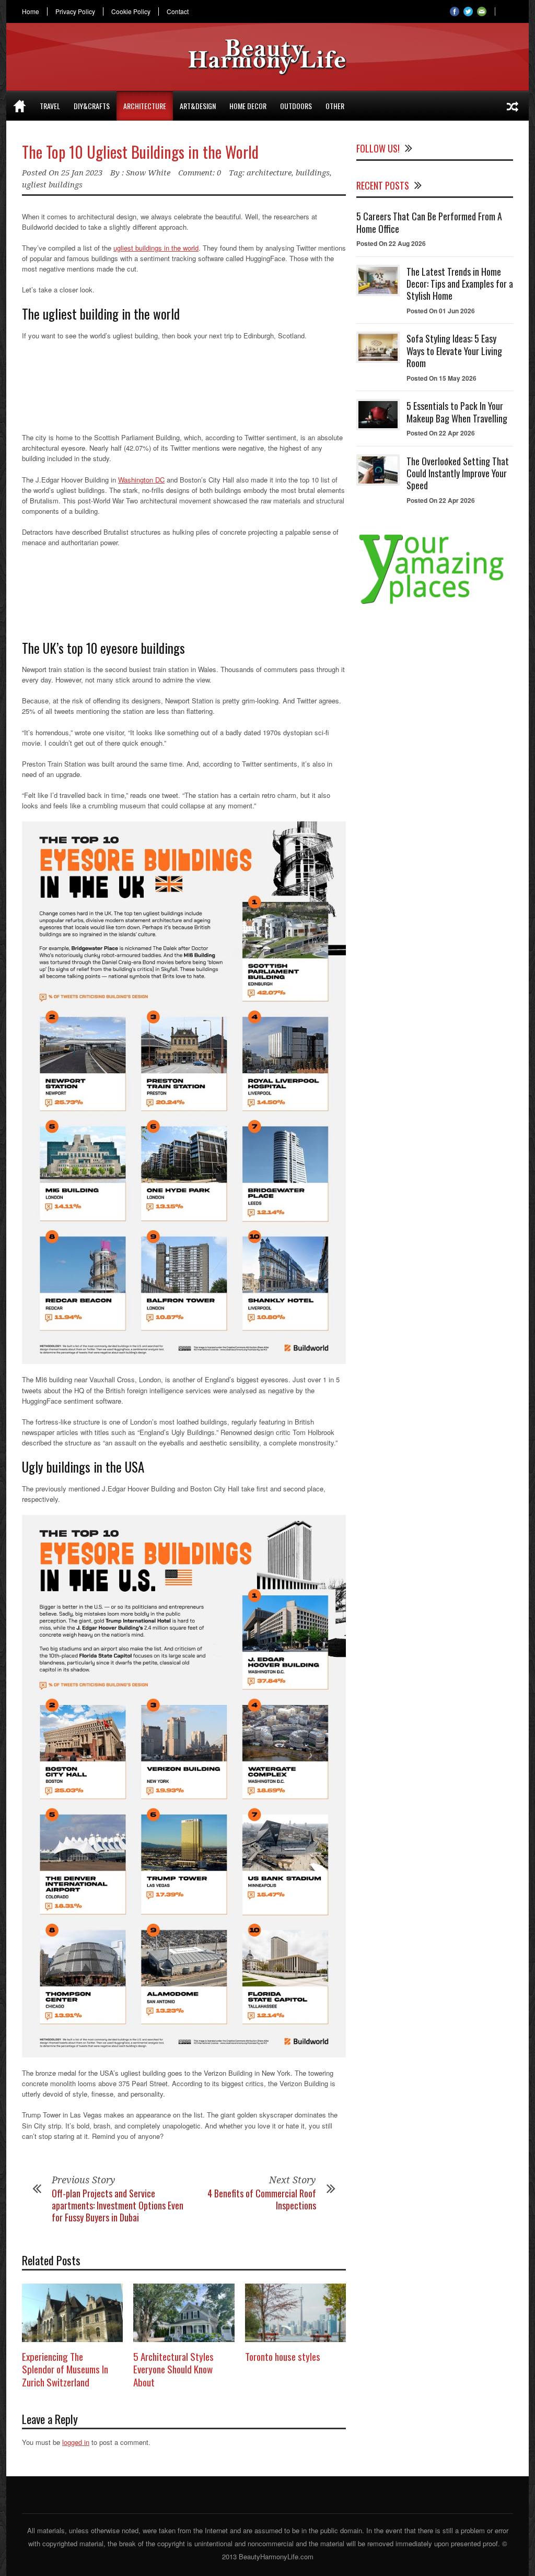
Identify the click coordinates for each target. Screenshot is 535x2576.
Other (335, 106)
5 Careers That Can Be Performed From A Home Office (429, 222)
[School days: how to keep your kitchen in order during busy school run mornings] (513, 106)
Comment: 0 (200, 173)
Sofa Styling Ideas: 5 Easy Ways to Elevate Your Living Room (454, 351)
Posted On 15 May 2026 (441, 378)
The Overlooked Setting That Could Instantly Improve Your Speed (458, 473)
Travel (50, 106)
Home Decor (248, 106)
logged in (76, 2442)
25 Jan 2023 (82, 173)
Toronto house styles (283, 2356)
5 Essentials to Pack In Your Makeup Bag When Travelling (457, 412)
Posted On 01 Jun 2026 (441, 311)
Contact (178, 11)
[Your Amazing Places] (435, 604)
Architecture (145, 106)
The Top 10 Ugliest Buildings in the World (140, 152)
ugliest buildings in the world (156, 248)
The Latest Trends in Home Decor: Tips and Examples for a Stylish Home (460, 284)
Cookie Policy (131, 11)
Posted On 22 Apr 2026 (441, 433)
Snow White (148, 173)
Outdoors (296, 106)
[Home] (20, 106)
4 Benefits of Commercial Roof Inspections (262, 2199)
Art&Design (198, 106)
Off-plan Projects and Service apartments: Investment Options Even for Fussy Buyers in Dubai (118, 2206)
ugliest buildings (52, 185)
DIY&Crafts (92, 106)
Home (31, 11)
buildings (313, 173)
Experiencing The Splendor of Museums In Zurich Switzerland (65, 2369)
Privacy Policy (75, 11)
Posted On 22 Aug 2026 (391, 243)
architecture (269, 173)
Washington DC (141, 480)
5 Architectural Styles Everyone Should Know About (173, 2369)
